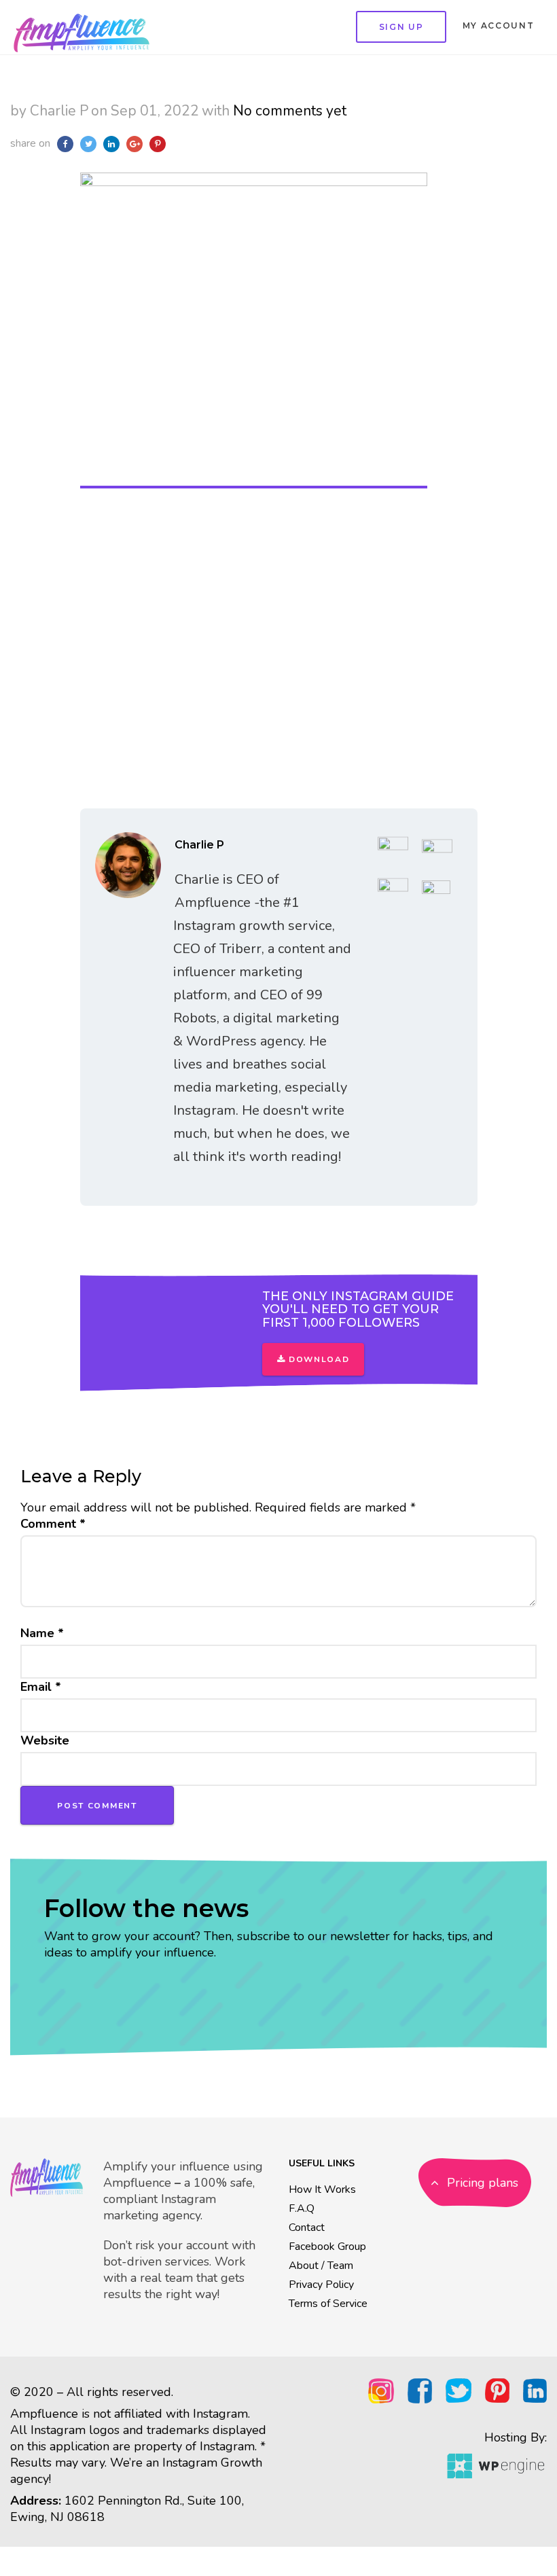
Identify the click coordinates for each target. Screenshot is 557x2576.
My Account (499, 25)
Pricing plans (481, 2183)
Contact (307, 2228)
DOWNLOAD (317, 1359)
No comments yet (290, 111)
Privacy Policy (321, 2285)
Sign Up (401, 27)
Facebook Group (327, 2247)
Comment (53, 1524)
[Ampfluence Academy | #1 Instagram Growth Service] (82, 27)
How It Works (322, 2189)
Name (42, 1633)
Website (45, 1740)
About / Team (321, 2266)
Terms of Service (328, 2304)
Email (41, 1687)
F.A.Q (302, 2208)
